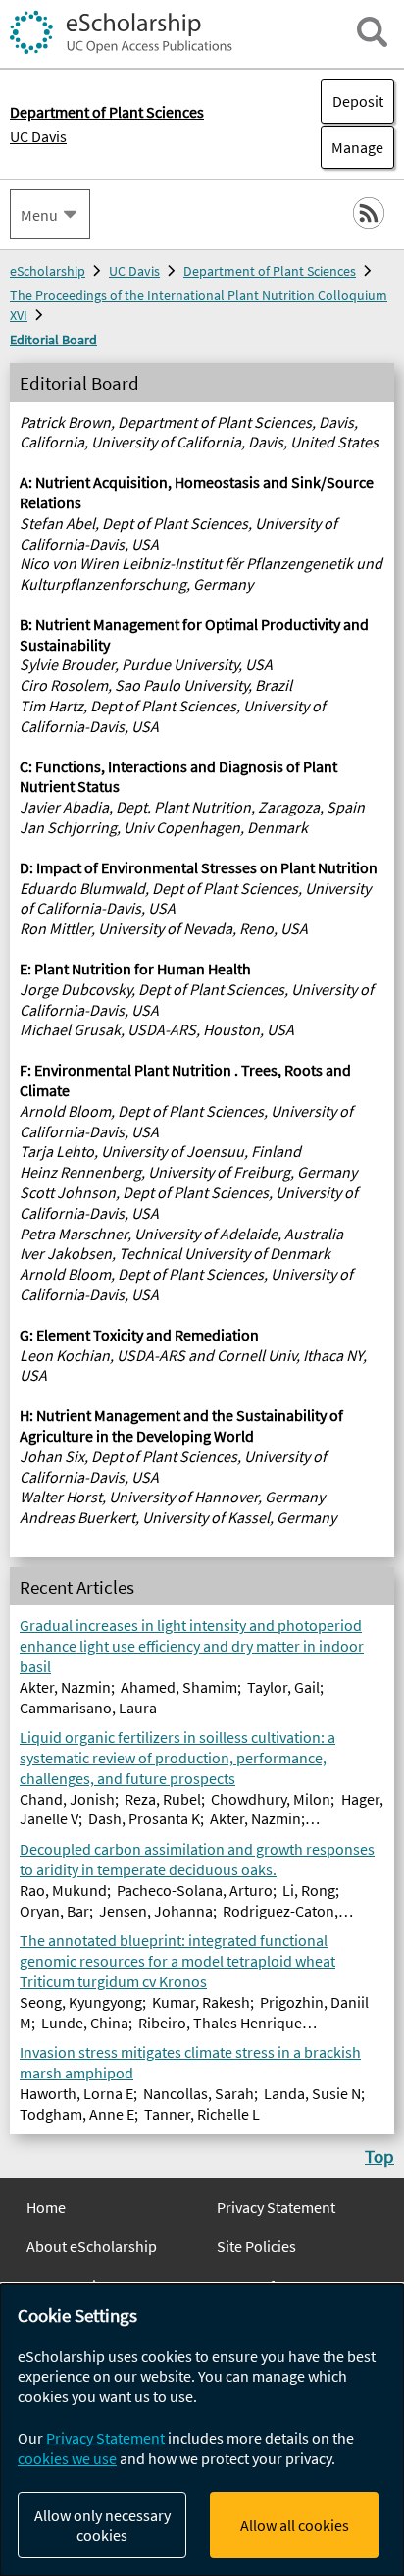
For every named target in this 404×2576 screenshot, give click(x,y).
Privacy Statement (276, 2207)
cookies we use (67, 2458)
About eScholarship (92, 2246)
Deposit (358, 101)
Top (379, 2156)
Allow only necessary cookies (102, 2525)
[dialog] (202, 2430)
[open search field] (372, 32)
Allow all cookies (295, 2525)
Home (46, 2207)
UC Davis (38, 136)
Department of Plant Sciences (270, 271)
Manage (352, 147)
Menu (39, 215)
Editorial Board (53, 340)
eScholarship (48, 271)
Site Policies (256, 2246)
